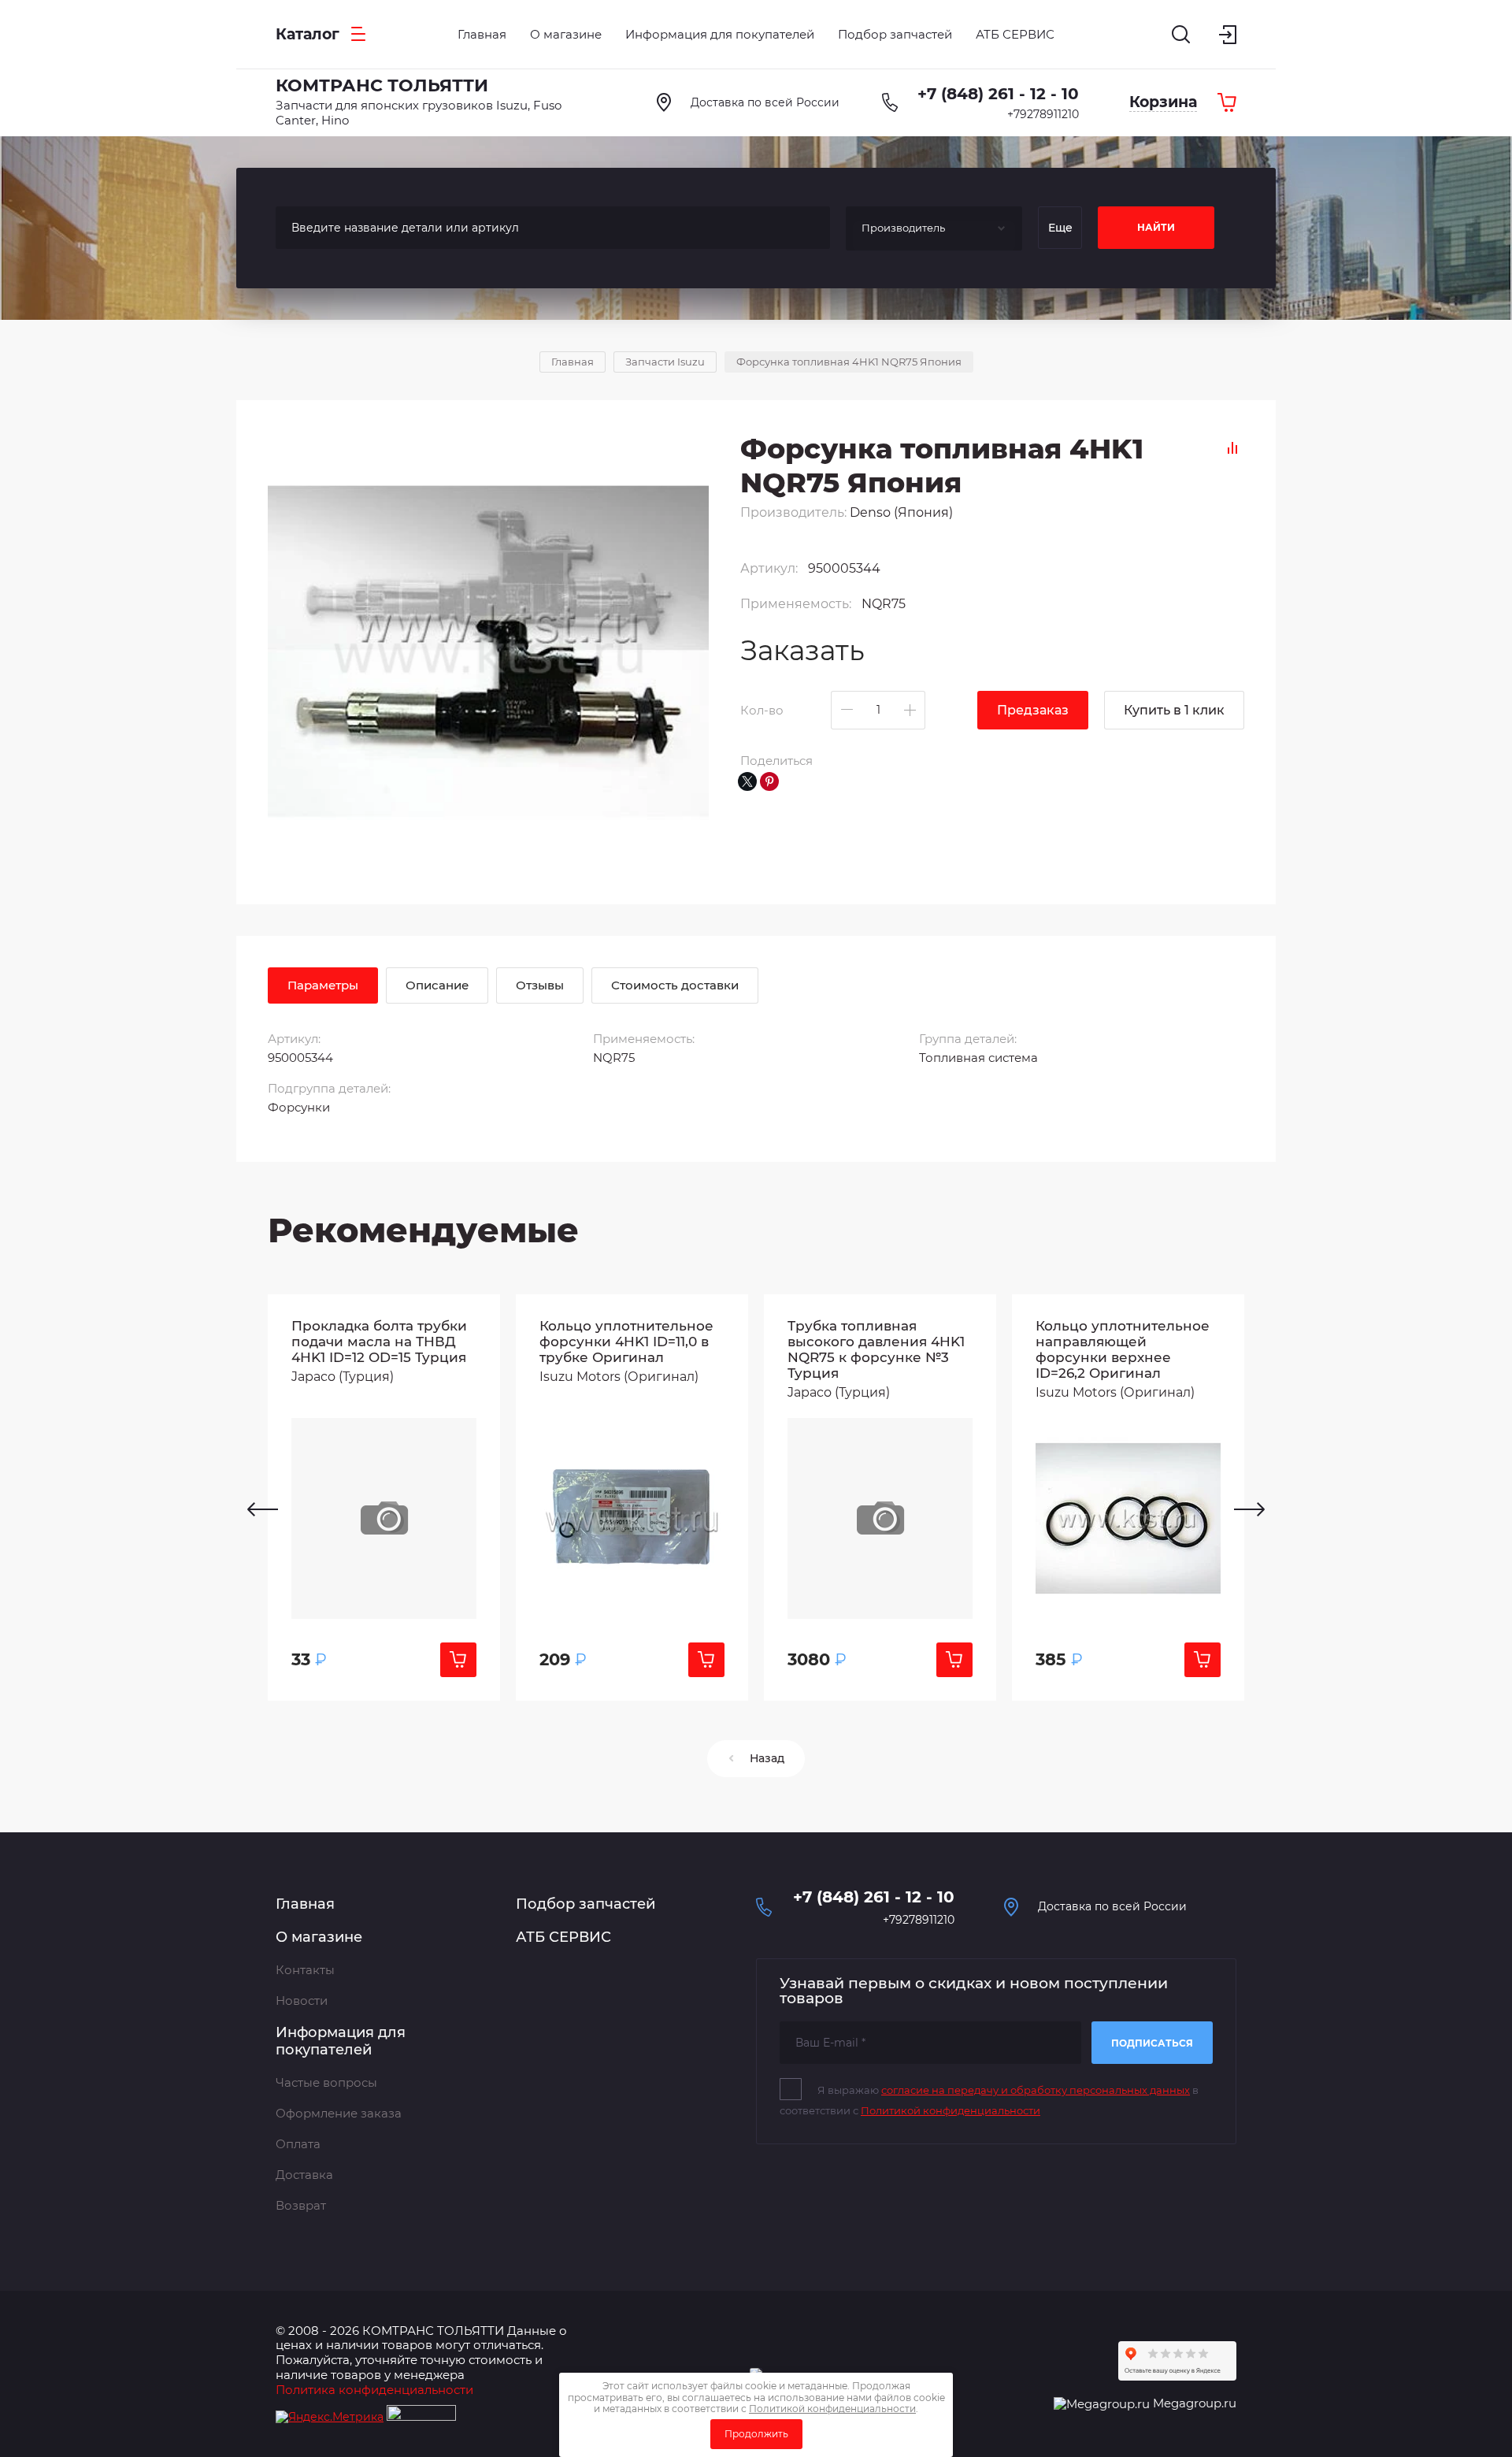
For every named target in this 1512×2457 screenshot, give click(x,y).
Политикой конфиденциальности (951, 2110)
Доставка (304, 2175)
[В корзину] (458, 1660)
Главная (305, 1904)
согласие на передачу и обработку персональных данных (1036, 2090)
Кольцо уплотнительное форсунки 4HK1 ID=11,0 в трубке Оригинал (626, 1342)
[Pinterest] (769, 781)
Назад (767, 1758)
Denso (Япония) (901, 512)
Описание (437, 985)
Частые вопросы (326, 2082)
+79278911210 (1043, 114)
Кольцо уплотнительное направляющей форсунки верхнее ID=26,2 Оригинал (1123, 1349)
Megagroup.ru (1195, 2403)
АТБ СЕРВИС (563, 1937)
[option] (384, 1498)
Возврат (301, 2205)
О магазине (319, 1937)
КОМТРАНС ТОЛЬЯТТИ (382, 85)
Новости (302, 2000)
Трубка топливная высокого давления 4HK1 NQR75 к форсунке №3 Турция (876, 1349)
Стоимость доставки (675, 985)
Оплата (298, 2144)
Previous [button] (263, 1509)
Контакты (305, 1970)
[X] (747, 781)
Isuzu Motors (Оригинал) (619, 1377)
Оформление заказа (339, 2113)
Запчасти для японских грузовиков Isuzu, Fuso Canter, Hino (419, 113)
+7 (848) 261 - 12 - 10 (998, 94)
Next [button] (1249, 1509)
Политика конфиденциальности (374, 2390)
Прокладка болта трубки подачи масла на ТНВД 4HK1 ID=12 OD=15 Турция (379, 1342)
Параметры (323, 985)
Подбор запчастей (586, 1904)
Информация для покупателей (341, 2041)
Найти (1156, 227)
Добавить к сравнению (1232, 448)
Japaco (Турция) (343, 1377)
